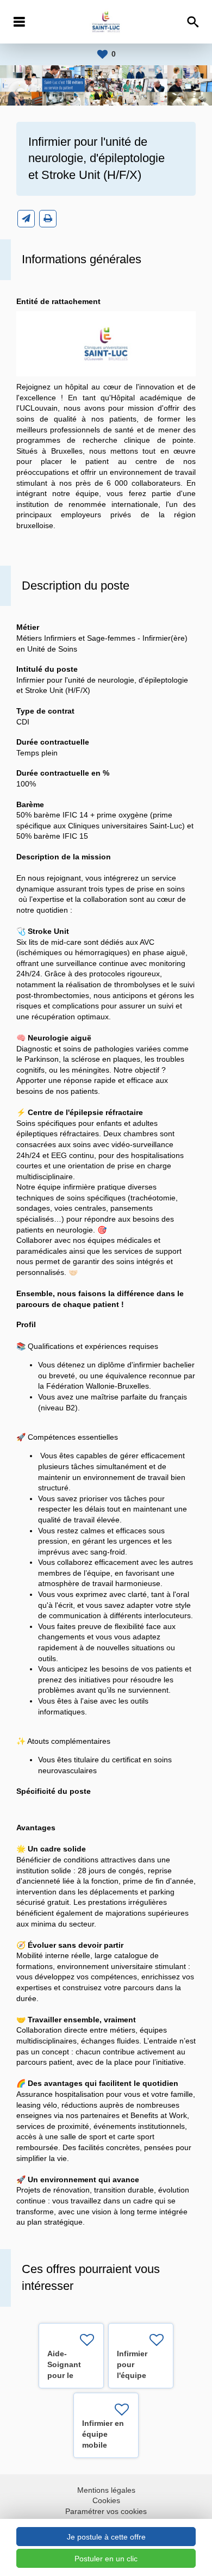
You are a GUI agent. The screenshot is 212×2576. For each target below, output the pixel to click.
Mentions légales (106, 2490)
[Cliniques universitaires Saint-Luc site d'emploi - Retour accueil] (106, 22)
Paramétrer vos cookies (106, 2511)
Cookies (106, 2500)
